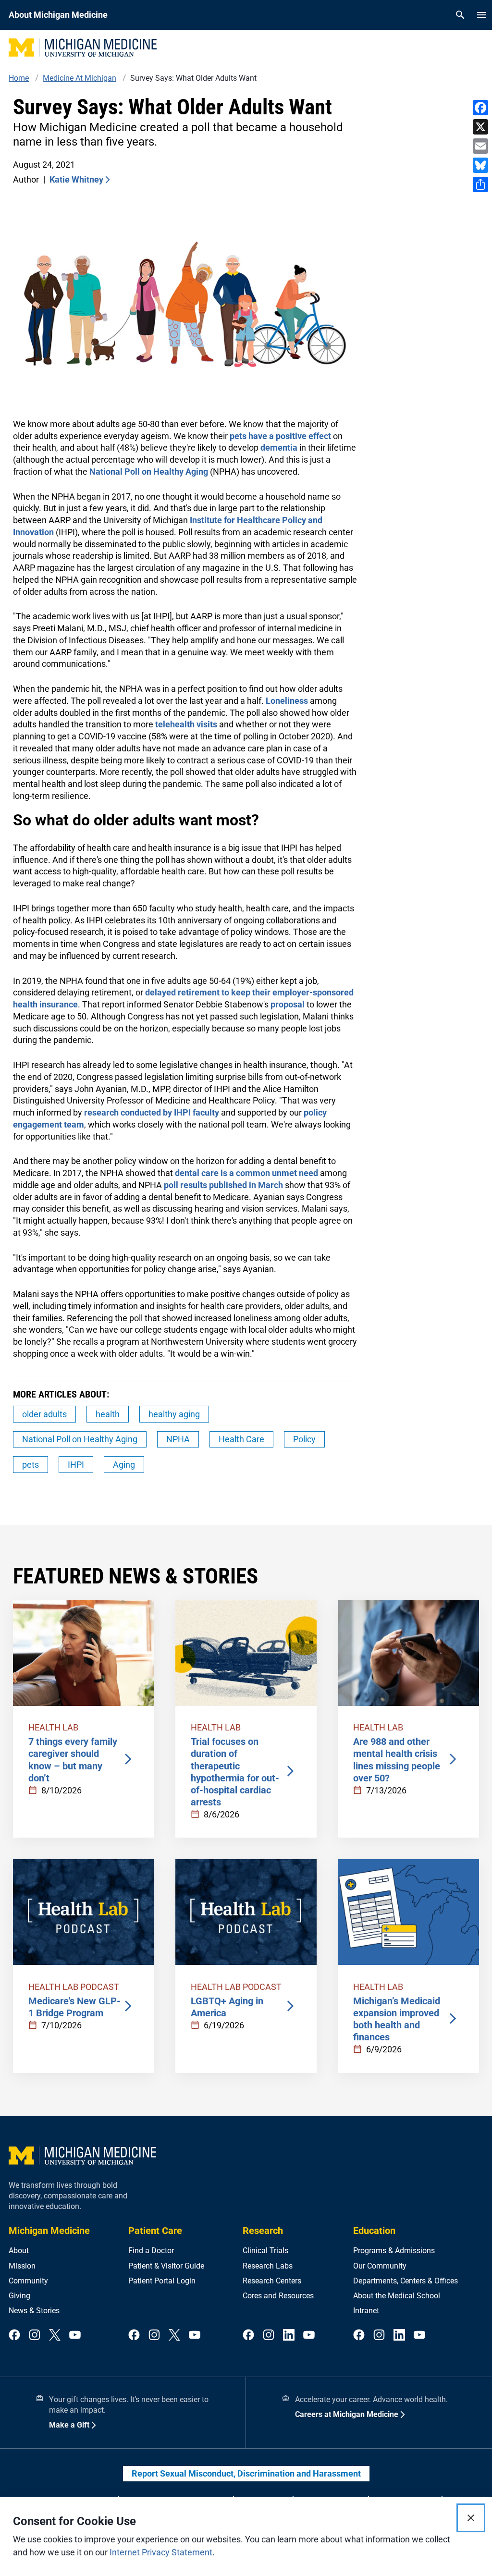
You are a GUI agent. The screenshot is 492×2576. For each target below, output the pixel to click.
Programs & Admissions (394, 2251)
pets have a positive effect (280, 436)
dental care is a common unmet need (246, 1173)
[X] (480, 127)
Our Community (380, 2266)
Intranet (366, 2311)
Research (263, 2231)
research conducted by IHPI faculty (152, 1112)
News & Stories (34, 2311)
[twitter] (55, 2336)
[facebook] (14, 2336)
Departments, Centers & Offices (406, 2281)
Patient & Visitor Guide (166, 2266)
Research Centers (272, 2281)
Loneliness (287, 701)
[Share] (480, 184)
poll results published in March (223, 1185)
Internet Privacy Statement (161, 2552)
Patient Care (155, 2231)
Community (28, 2281)
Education (374, 2231)
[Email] (480, 146)
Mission (22, 2266)
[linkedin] (289, 2336)
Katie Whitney (76, 179)
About (19, 2251)
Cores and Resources (278, 2296)
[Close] (471, 2518)
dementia (279, 448)
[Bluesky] (480, 165)
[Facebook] (480, 108)
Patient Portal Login (162, 2281)
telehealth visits (186, 724)
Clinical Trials (265, 2251)
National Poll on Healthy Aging (149, 472)
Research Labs (268, 2266)
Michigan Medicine (49, 2231)
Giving (19, 2296)
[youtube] (75, 2336)
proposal (287, 1004)
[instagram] (35, 2336)
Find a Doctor (151, 2251)
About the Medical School (397, 2296)
